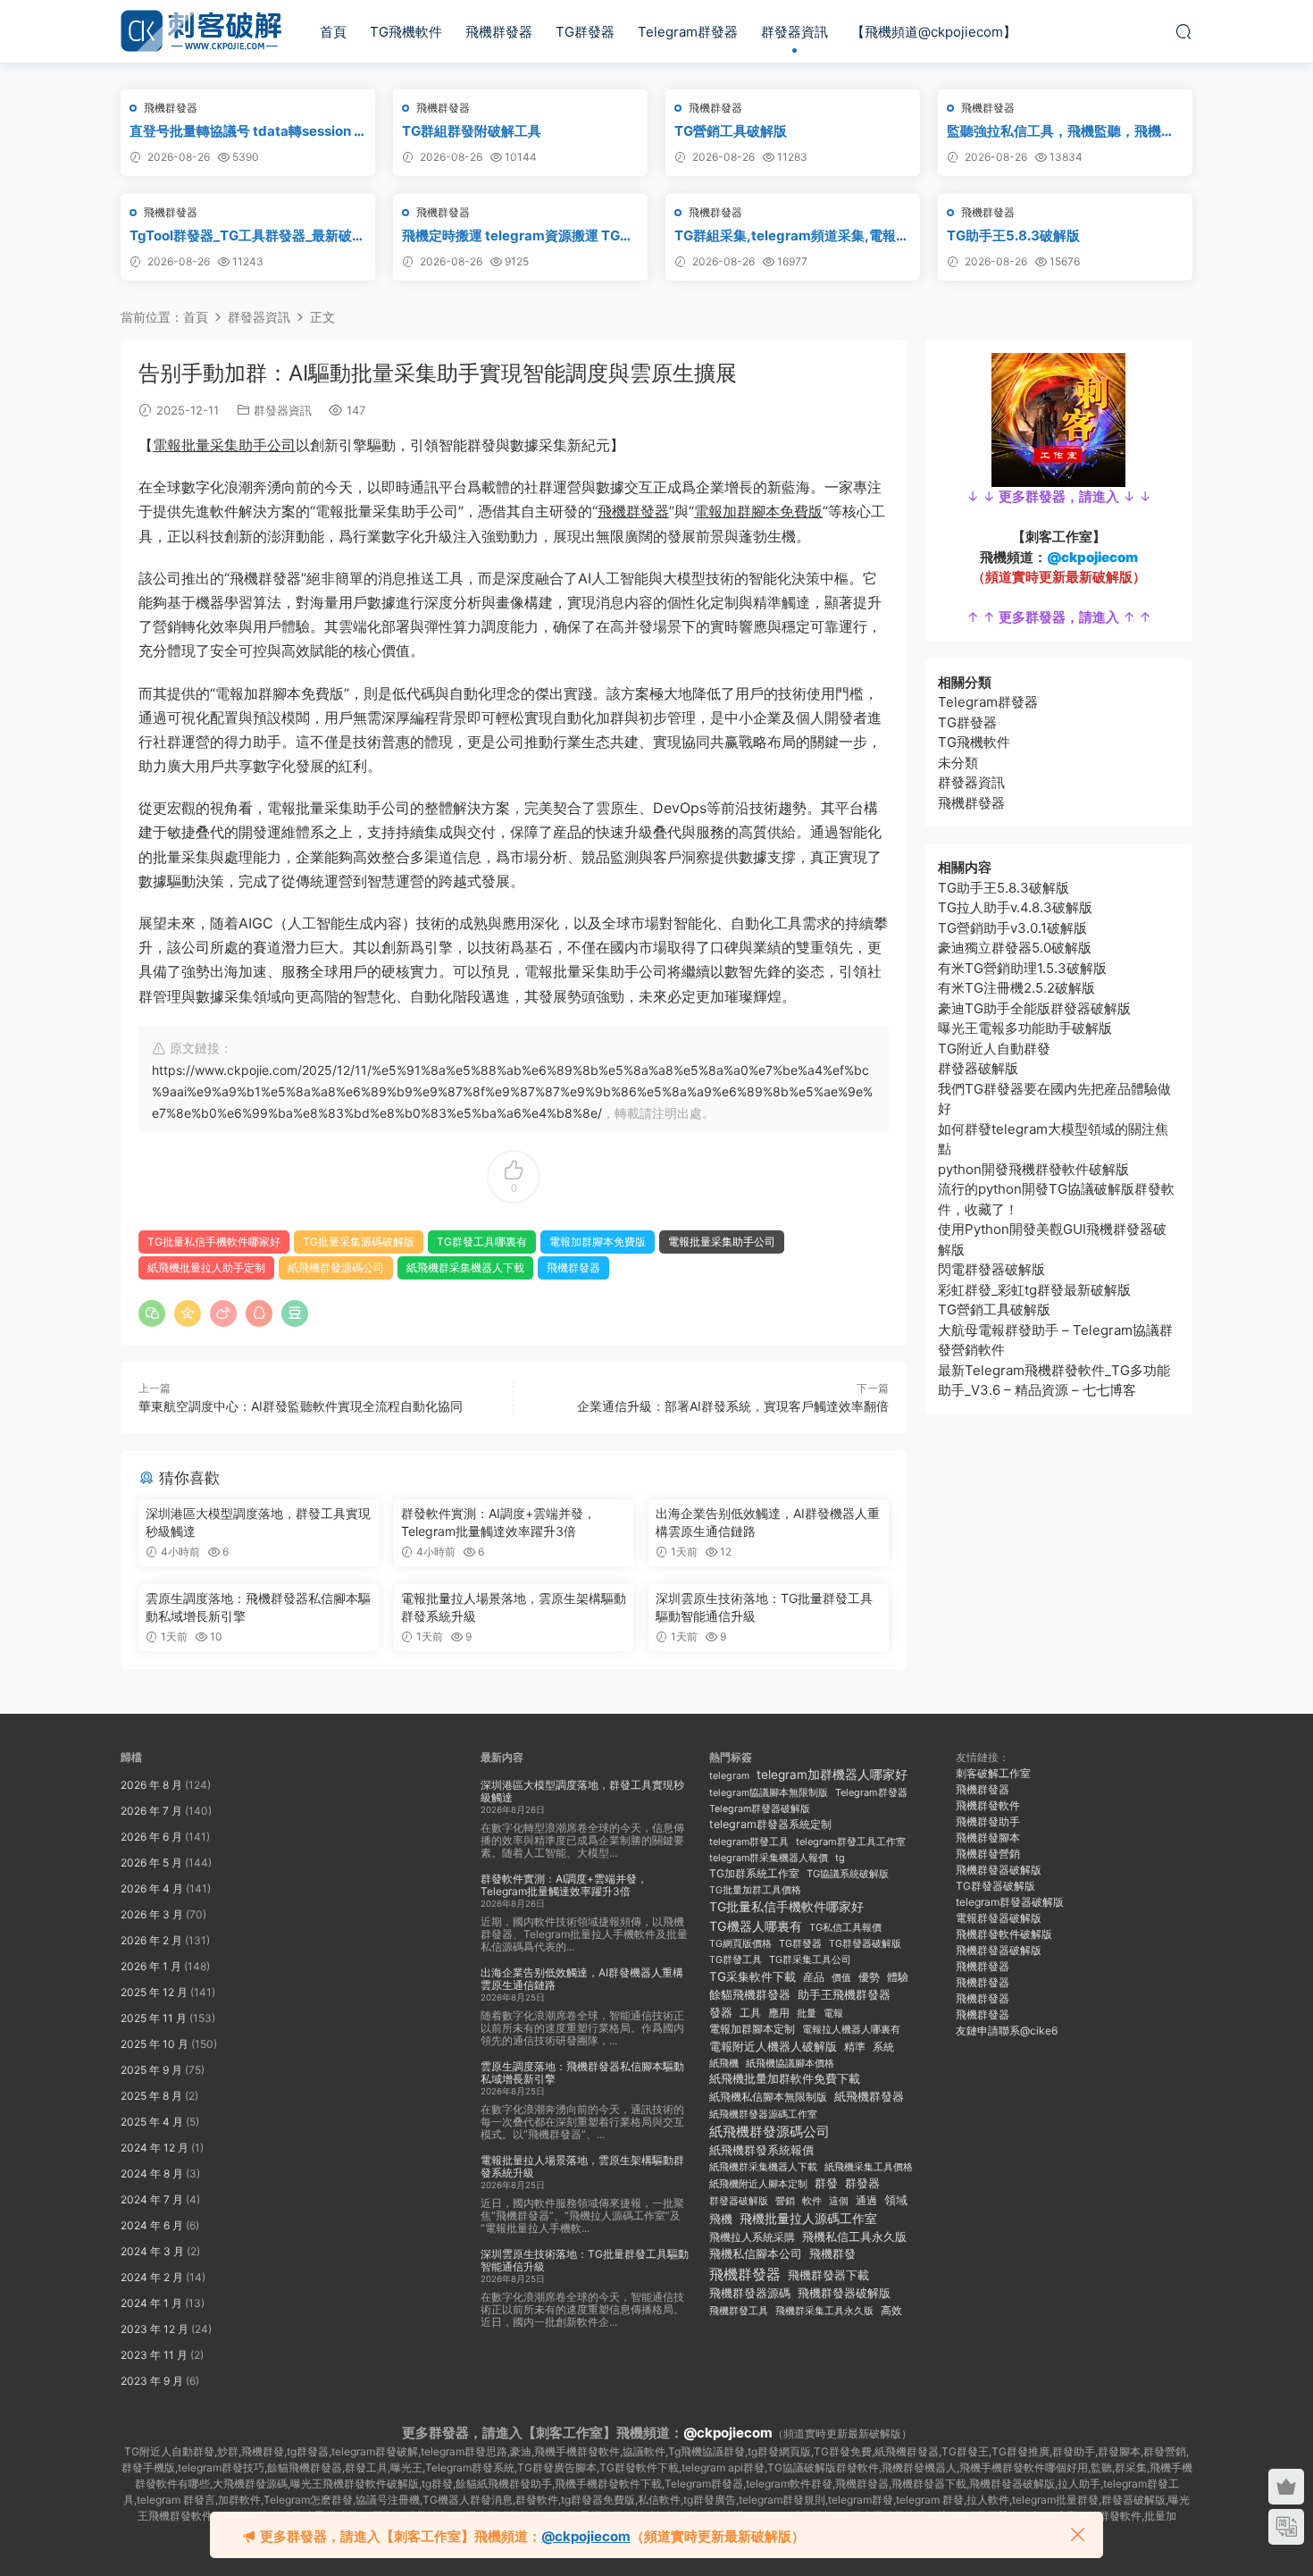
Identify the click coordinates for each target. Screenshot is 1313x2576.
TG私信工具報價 (845, 1927)
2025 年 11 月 (154, 2018)
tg (840, 1858)
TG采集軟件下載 (753, 1976)
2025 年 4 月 (152, 2122)
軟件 (812, 2201)
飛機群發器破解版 (844, 2293)
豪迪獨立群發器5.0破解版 (1015, 948)
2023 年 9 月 (152, 2381)
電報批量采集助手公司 (224, 445)
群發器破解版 (978, 1068)
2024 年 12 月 (155, 2148)
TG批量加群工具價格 (755, 1890)
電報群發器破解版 (999, 1918)
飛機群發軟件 (988, 1805)
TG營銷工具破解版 (731, 131)
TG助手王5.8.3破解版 (1013, 235)
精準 (855, 2047)
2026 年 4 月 (152, 1888)
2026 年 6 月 (151, 1837)
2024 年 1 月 (151, 2303)
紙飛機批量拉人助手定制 (206, 1267)
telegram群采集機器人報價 (769, 1858)
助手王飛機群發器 (844, 1995)
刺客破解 (201, 31)
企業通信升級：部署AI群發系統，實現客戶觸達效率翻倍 (733, 1406)
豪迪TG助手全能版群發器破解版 (1034, 1008)
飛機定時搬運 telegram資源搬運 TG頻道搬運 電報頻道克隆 (518, 236)
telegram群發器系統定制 (770, 1824)
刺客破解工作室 (993, 1773)
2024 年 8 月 (152, 2173)
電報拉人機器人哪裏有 (851, 2029)
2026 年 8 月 (151, 1785)
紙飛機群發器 (869, 2097)
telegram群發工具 (749, 1842)
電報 (833, 2014)
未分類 (958, 763)
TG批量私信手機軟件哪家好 (214, 1242)
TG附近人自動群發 (994, 1049)
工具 (750, 2013)
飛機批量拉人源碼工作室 (808, 2218)
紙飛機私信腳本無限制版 (768, 2097)
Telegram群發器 (688, 32)
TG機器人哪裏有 (756, 1926)
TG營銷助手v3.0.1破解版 (1012, 928)
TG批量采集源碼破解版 (359, 1242)
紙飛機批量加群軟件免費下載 (785, 2079)
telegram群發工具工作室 (851, 1842)
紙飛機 (724, 2063)
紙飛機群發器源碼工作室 (763, 2115)
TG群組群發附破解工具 (472, 131)
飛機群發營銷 (988, 1854)
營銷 (785, 2201)
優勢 (869, 1977)
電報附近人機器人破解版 (773, 2046)
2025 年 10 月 (155, 2044)
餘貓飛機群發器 (750, 1995)
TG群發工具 (736, 1960)
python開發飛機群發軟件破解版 (1033, 1169)
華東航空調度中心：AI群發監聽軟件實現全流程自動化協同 (301, 1406)
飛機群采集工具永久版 (824, 2311)
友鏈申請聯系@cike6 (1007, 2031)
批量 (807, 2013)
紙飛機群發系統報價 (761, 2150)
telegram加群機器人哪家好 (832, 1775)
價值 (841, 1978)
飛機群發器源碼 (750, 2293)
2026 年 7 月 (151, 1811)
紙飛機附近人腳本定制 (758, 2184)
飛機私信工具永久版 (854, 2236)
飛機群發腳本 (988, 1838)
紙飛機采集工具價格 (869, 2167)
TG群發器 (585, 32)
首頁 (333, 32)
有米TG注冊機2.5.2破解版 (1016, 988)
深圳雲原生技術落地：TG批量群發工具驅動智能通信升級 (764, 1607)
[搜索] (1183, 31)
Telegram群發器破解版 (760, 1809)
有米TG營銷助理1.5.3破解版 (1022, 968)
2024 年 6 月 (152, 2225)
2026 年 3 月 (152, 1914)
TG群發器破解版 (865, 1944)
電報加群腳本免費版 (758, 511)
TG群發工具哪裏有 (482, 1242)
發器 (721, 2013)
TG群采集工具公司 (810, 1959)
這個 (839, 2201)
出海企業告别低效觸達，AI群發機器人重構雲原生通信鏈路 (768, 1522)
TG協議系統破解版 (848, 1874)
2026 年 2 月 (151, 1940)
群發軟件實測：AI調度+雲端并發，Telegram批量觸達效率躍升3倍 (498, 1522)
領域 (896, 2200)
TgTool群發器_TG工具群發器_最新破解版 (247, 236)
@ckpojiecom (728, 2433)
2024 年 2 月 (152, 2277)
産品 (814, 1977)
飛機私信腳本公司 (756, 2253)
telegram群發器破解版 (1010, 1902)
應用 (779, 2013)
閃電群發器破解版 (991, 1269)
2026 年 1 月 (151, 1966)
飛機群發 (832, 2254)
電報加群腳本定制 (752, 2029)
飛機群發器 (499, 32)
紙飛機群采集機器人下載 (465, 1267)
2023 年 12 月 (155, 2329)
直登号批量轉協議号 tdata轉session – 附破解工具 (245, 131)
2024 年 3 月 (152, 2251)
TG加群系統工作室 (754, 1873)
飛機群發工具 (739, 2311)
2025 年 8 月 (151, 2096)
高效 (891, 2311)
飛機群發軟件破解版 (1004, 1934)
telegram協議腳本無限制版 (769, 1793)
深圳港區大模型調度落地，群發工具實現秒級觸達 (258, 1522)
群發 (826, 2183)
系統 (883, 2047)
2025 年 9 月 (151, 2070)
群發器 (862, 2183)
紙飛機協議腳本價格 (790, 2064)
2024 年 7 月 (152, 2199)
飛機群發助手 (988, 1821)
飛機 (721, 2219)
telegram (729, 1776)
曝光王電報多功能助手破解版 (1025, 1028)
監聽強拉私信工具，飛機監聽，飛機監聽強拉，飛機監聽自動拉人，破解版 (1061, 131)
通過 (866, 2200)
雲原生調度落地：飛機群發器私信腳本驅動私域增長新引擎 (258, 1607)
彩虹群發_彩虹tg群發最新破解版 (1034, 1290)
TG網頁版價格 (740, 1944)
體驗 (898, 1977)
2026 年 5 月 (151, 1863)
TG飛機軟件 (406, 32)
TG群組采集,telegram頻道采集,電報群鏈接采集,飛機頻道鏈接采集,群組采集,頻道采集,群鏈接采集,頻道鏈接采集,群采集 (792, 236)
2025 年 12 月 (154, 1992)
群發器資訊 (794, 32)
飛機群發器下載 (828, 2275)
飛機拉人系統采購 (752, 2237)
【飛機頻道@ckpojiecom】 (934, 32)
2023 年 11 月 (154, 2355)
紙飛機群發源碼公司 (336, 1267)
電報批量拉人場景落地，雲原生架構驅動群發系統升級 (514, 1607)
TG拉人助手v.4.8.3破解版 (1015, 907)
